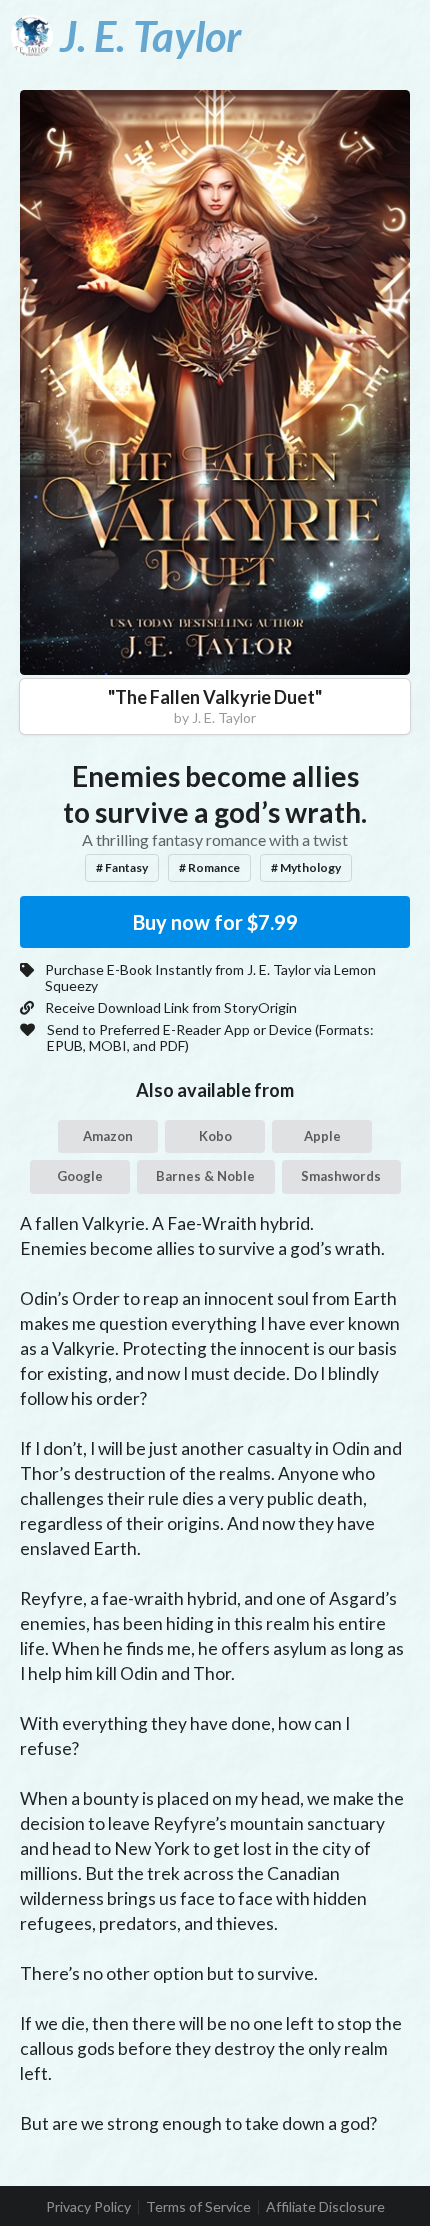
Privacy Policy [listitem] (88, 2207)
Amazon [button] (108, 1136)
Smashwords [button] (341, 1176)
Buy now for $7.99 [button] (215, 922)
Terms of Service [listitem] (198, 2207)
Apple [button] (322, 1136)
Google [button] (80, 1176)
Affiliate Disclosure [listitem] (325, 2207)
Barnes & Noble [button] (205, 1176)
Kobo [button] (215, 1136)
